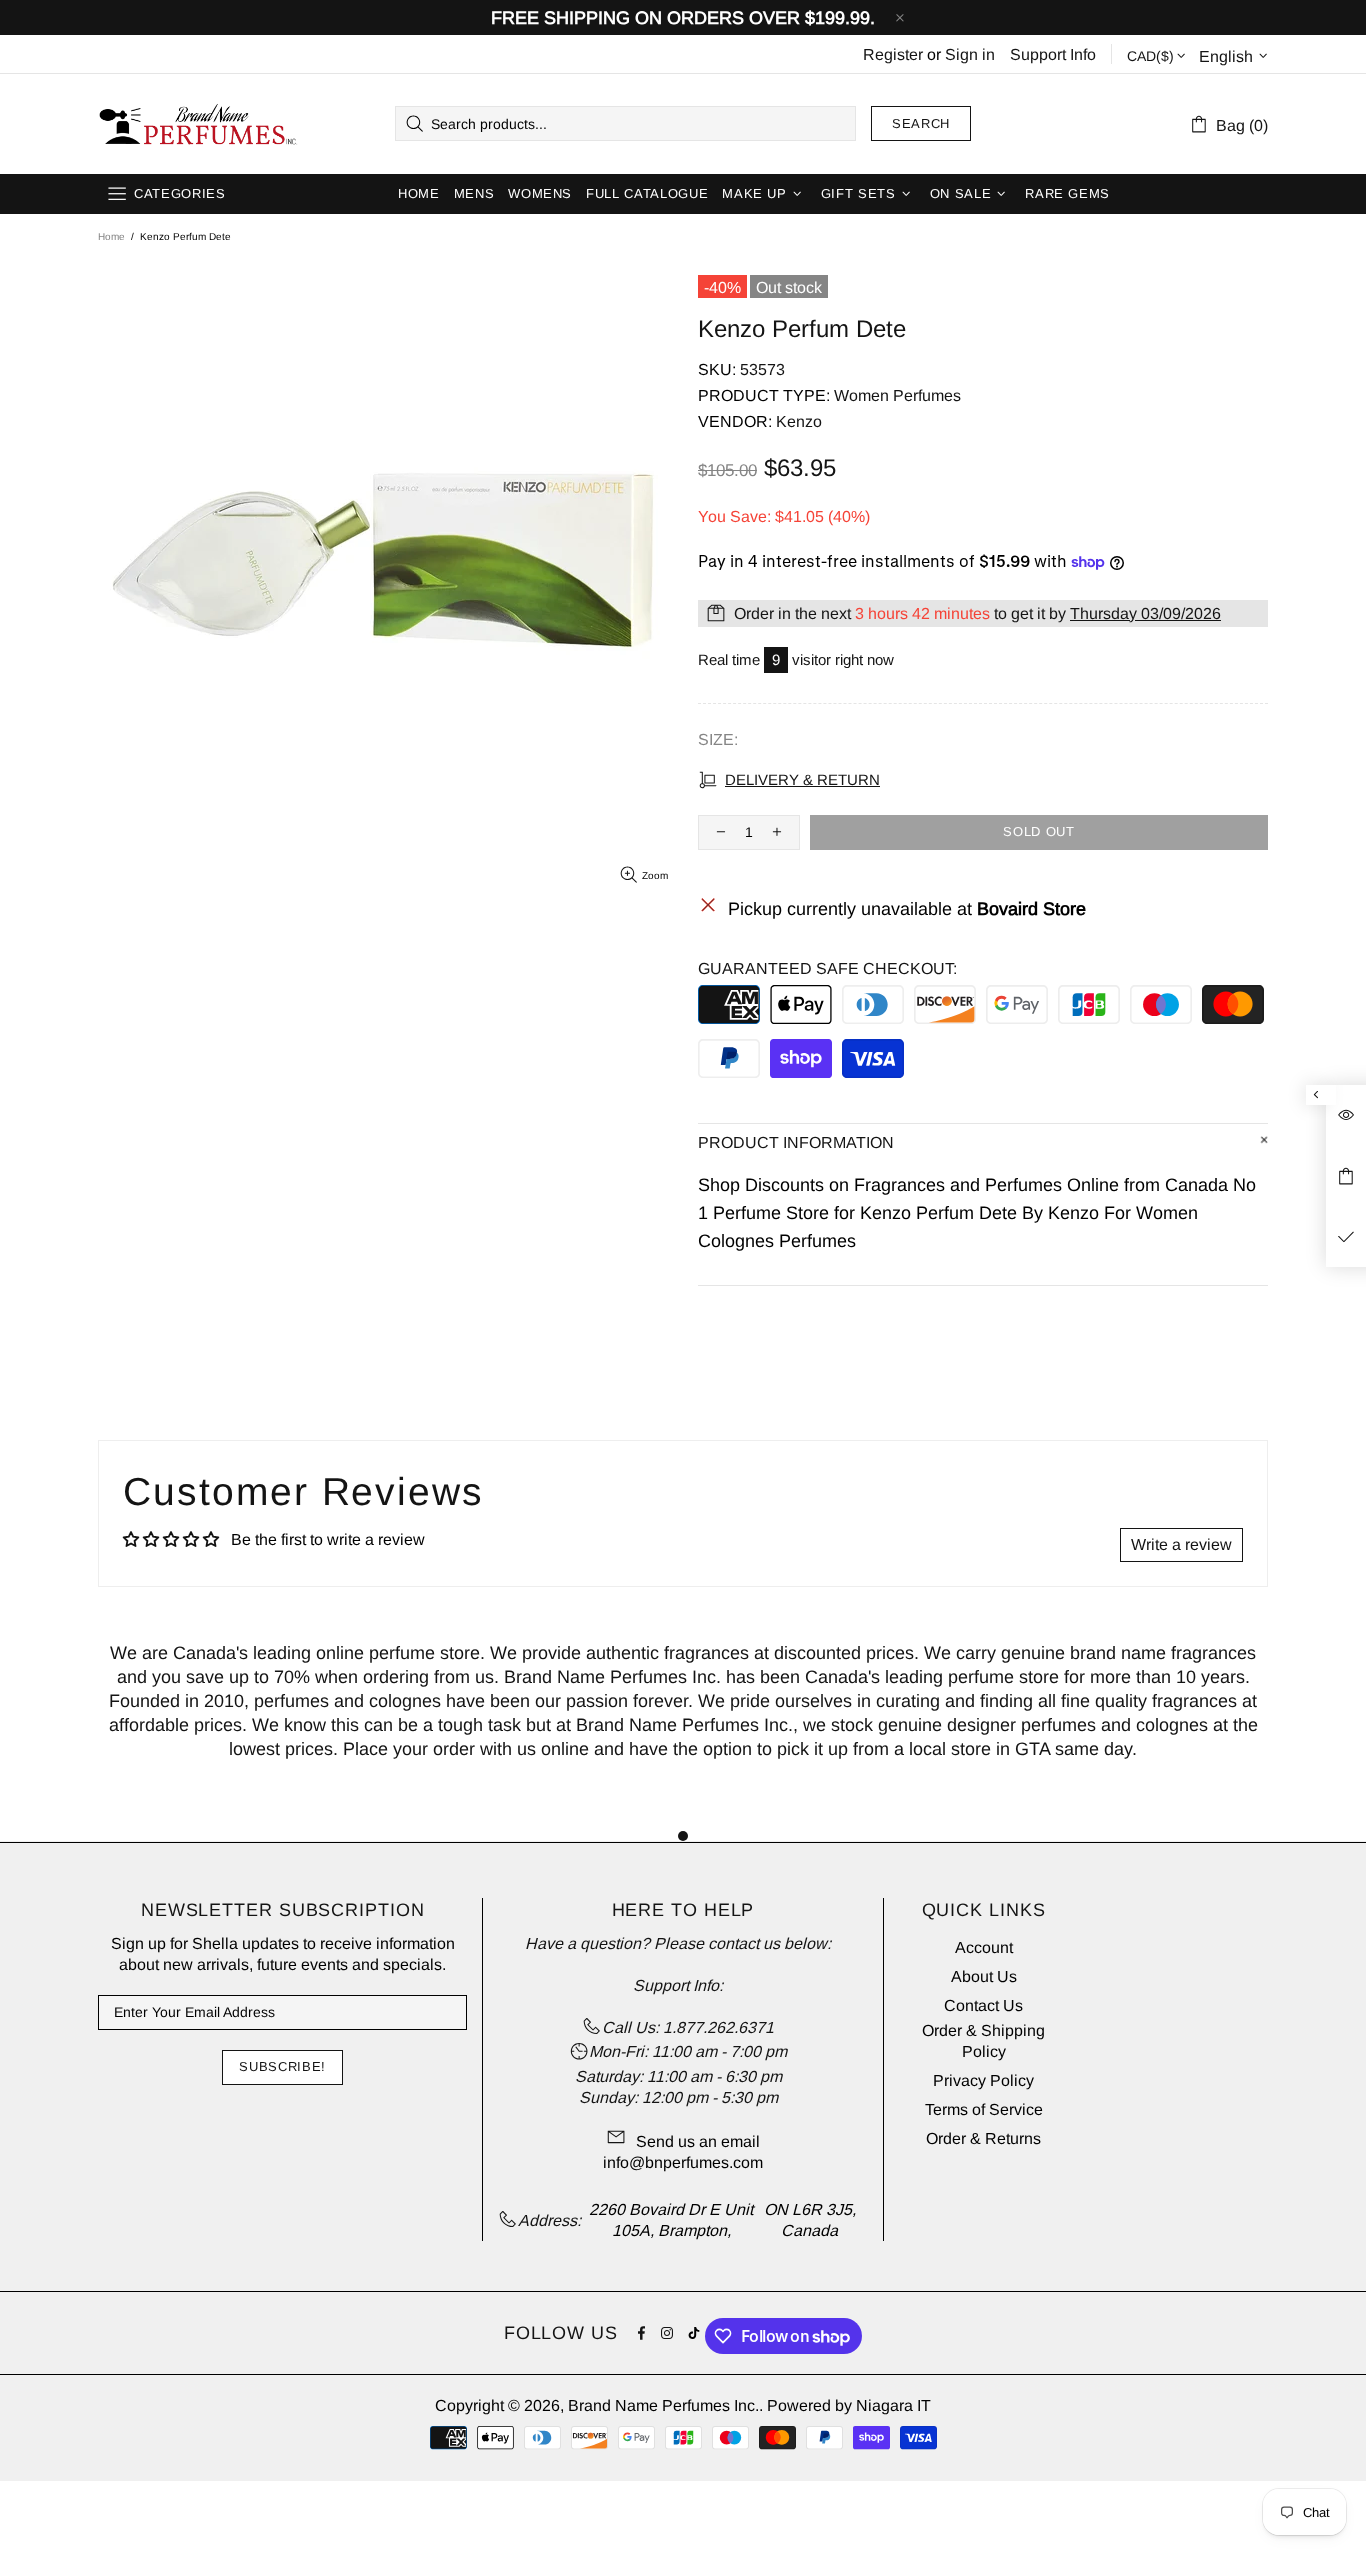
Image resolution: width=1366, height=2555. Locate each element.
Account (984, 1947)
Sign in (970, 54)
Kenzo (799, 421)
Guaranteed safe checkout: (827, 968)
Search (921, 123)
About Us (984, 1976)
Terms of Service (984, 2109)
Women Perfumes (897, 395)
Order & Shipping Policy (983, 2041)
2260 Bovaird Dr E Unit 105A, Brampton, (671, 2220)
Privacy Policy (983, 2080)
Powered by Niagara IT (849, 2405)
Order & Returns (983, 2138)
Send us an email (698, 2141)
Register (893, 54)
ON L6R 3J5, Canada (810, 2220)
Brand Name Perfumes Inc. (199, 124)
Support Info (1053, 54)
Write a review (1181, 1544)
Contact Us (983, 2005)
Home (111, 236)
